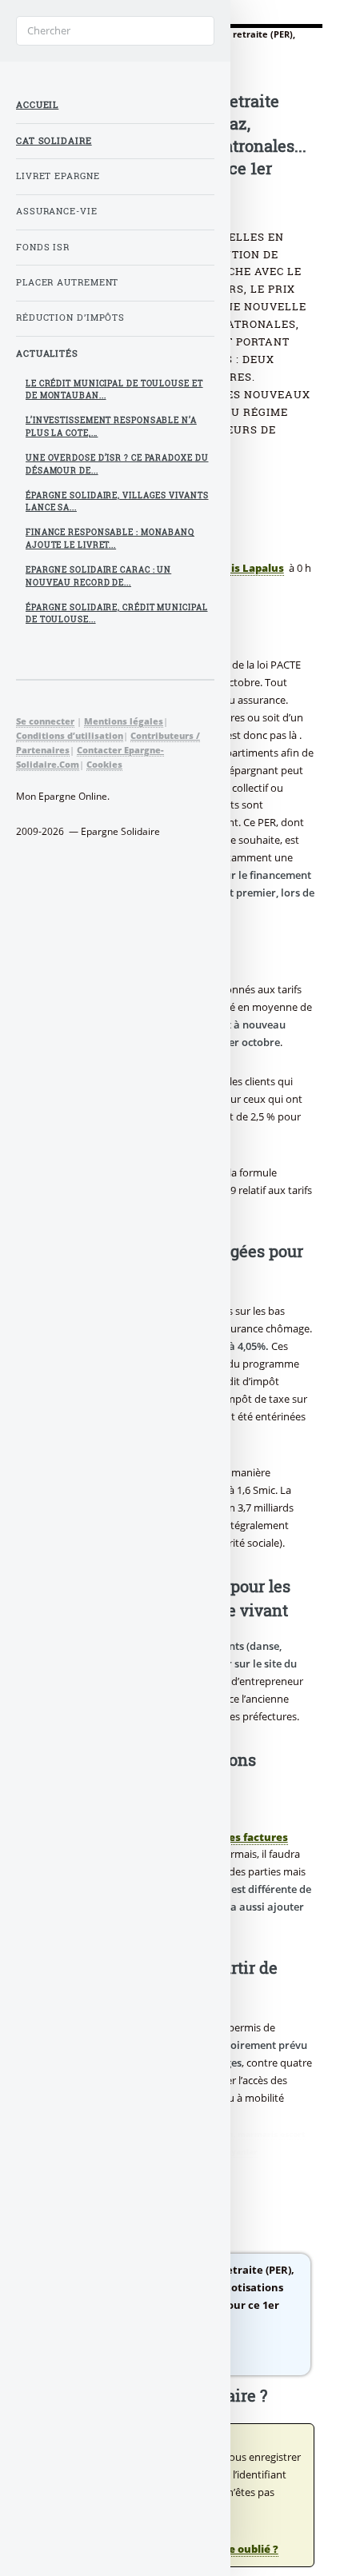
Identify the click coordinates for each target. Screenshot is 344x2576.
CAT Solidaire (54, 141)
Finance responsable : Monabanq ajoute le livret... (110, 539)
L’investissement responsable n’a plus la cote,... (111, 427)
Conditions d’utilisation (70, 735)
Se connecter (45, 721)
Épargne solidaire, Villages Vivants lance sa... (117, 502)
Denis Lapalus (247, 568)
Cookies (104, 764)
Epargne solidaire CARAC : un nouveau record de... (98, 576)
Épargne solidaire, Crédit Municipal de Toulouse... (117, 614)
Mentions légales (124, 721)
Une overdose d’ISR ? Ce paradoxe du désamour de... (117, 464)
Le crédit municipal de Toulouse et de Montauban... (114, 390)
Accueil (37, 105)
